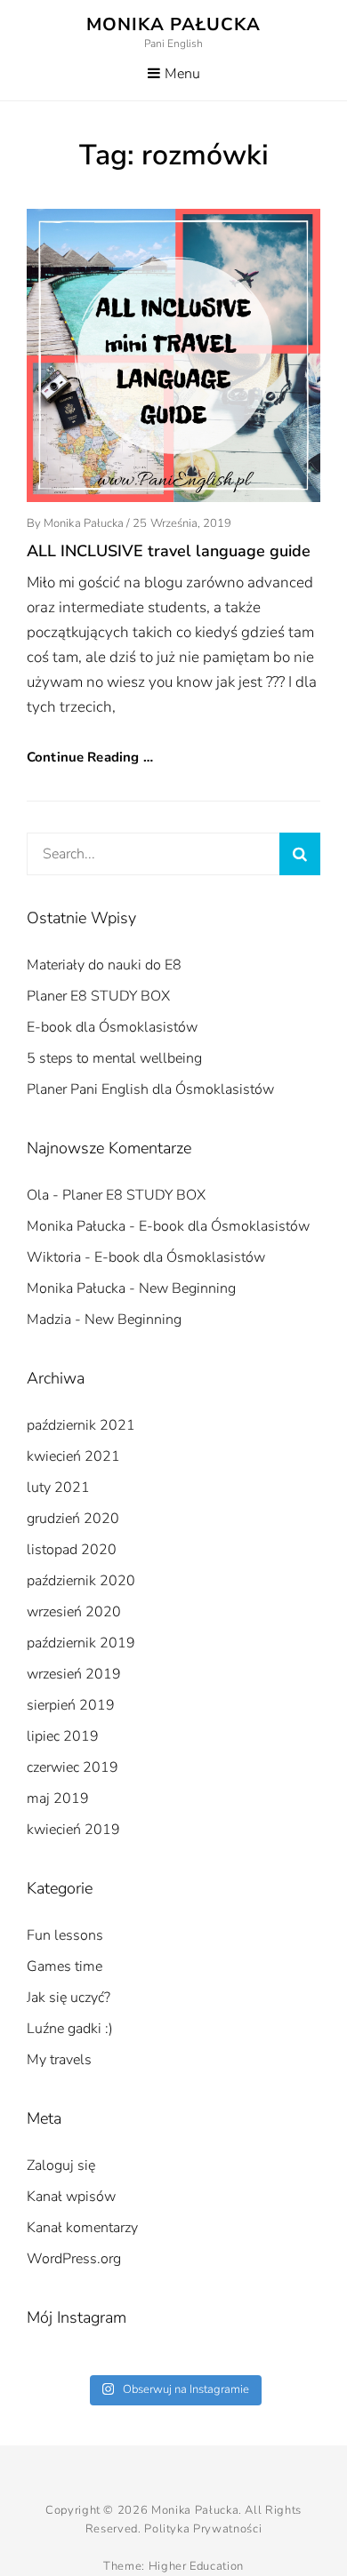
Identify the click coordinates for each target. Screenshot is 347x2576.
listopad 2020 (72, 1550)
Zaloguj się (61, 2165)
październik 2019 (81, 1643)
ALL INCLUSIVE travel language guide (169, 551)
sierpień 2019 (71, 1705)
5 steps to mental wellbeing (114, 1058)
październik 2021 (81, 1425)
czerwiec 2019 (73, 1767)
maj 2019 (58, 1798)
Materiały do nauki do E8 (104, 965)
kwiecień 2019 (73, 1830)
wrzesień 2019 (74, 1674)
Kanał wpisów (71, 2197)
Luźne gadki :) (70, 2029)
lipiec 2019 (63, 1736)
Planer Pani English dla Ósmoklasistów (150, 1089)
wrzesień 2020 (74, 1612)
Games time (65, 1966)
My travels (59, 2060)
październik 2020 (81, 1581)
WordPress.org (74, 2259)
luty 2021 (58, 1487)
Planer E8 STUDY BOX (98, 996)
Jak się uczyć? (69, 1998)
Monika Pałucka (173, 24)
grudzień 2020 (73, 1519)
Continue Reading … (90, 757)
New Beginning (187, 1288)
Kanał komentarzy (82, 2228)
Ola (38, 1195)
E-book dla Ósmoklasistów (112, 1027)
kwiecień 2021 (73, 1456)
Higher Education (196, 2566)
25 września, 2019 (182, 523)
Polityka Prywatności (203, 2529)
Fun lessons (65, 1935)
